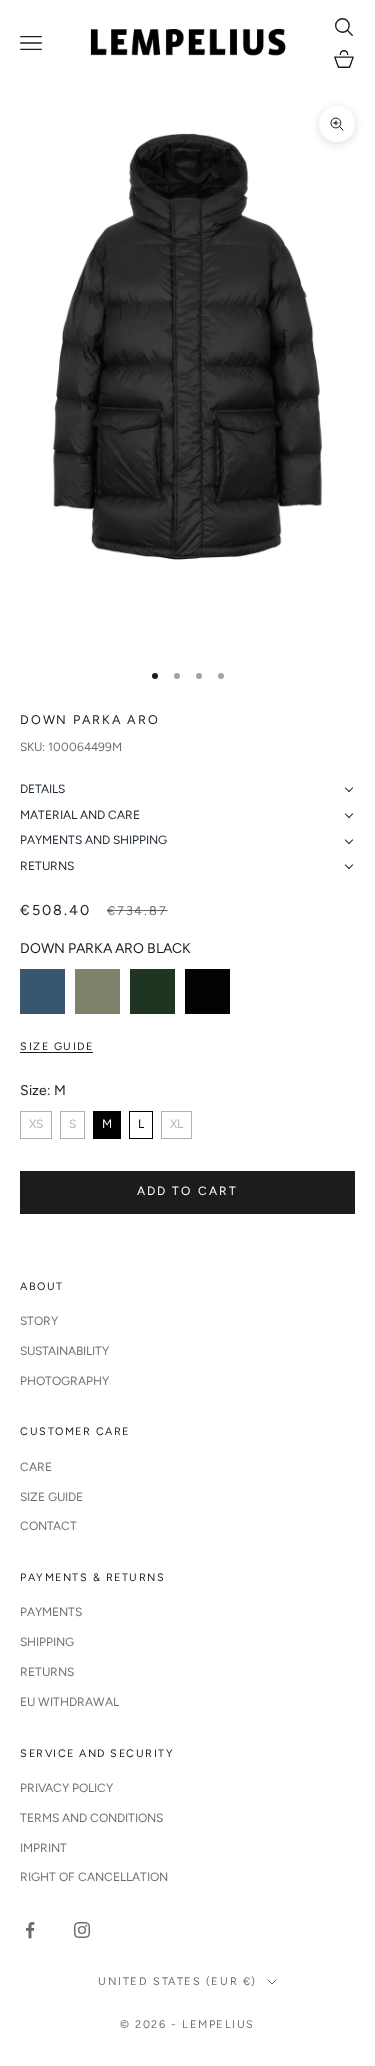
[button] (187, 790)
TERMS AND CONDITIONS (91, 1818)
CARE (36, 1467)
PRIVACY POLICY (66, 1788)
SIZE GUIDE (51, 1497)
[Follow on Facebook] (30, 1930)
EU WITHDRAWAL (69, 1702)
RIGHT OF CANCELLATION (94, 1877)
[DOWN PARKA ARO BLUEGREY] (42, 991)
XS (36, 1124)
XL (176, 1124)
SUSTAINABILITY (64, 1351)
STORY (39, 1321)
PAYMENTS (51, 1612)
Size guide (56, 1046)
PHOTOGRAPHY (64, 1381)
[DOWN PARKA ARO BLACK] (207, 991)
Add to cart (188, 1191)
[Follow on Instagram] (82, 1930)
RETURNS (47, 1672)
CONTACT (48, 1526)
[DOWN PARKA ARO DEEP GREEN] (152, 991)
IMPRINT (43, 1848)
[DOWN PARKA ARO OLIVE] (97, 991)
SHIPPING (47, 1642)
